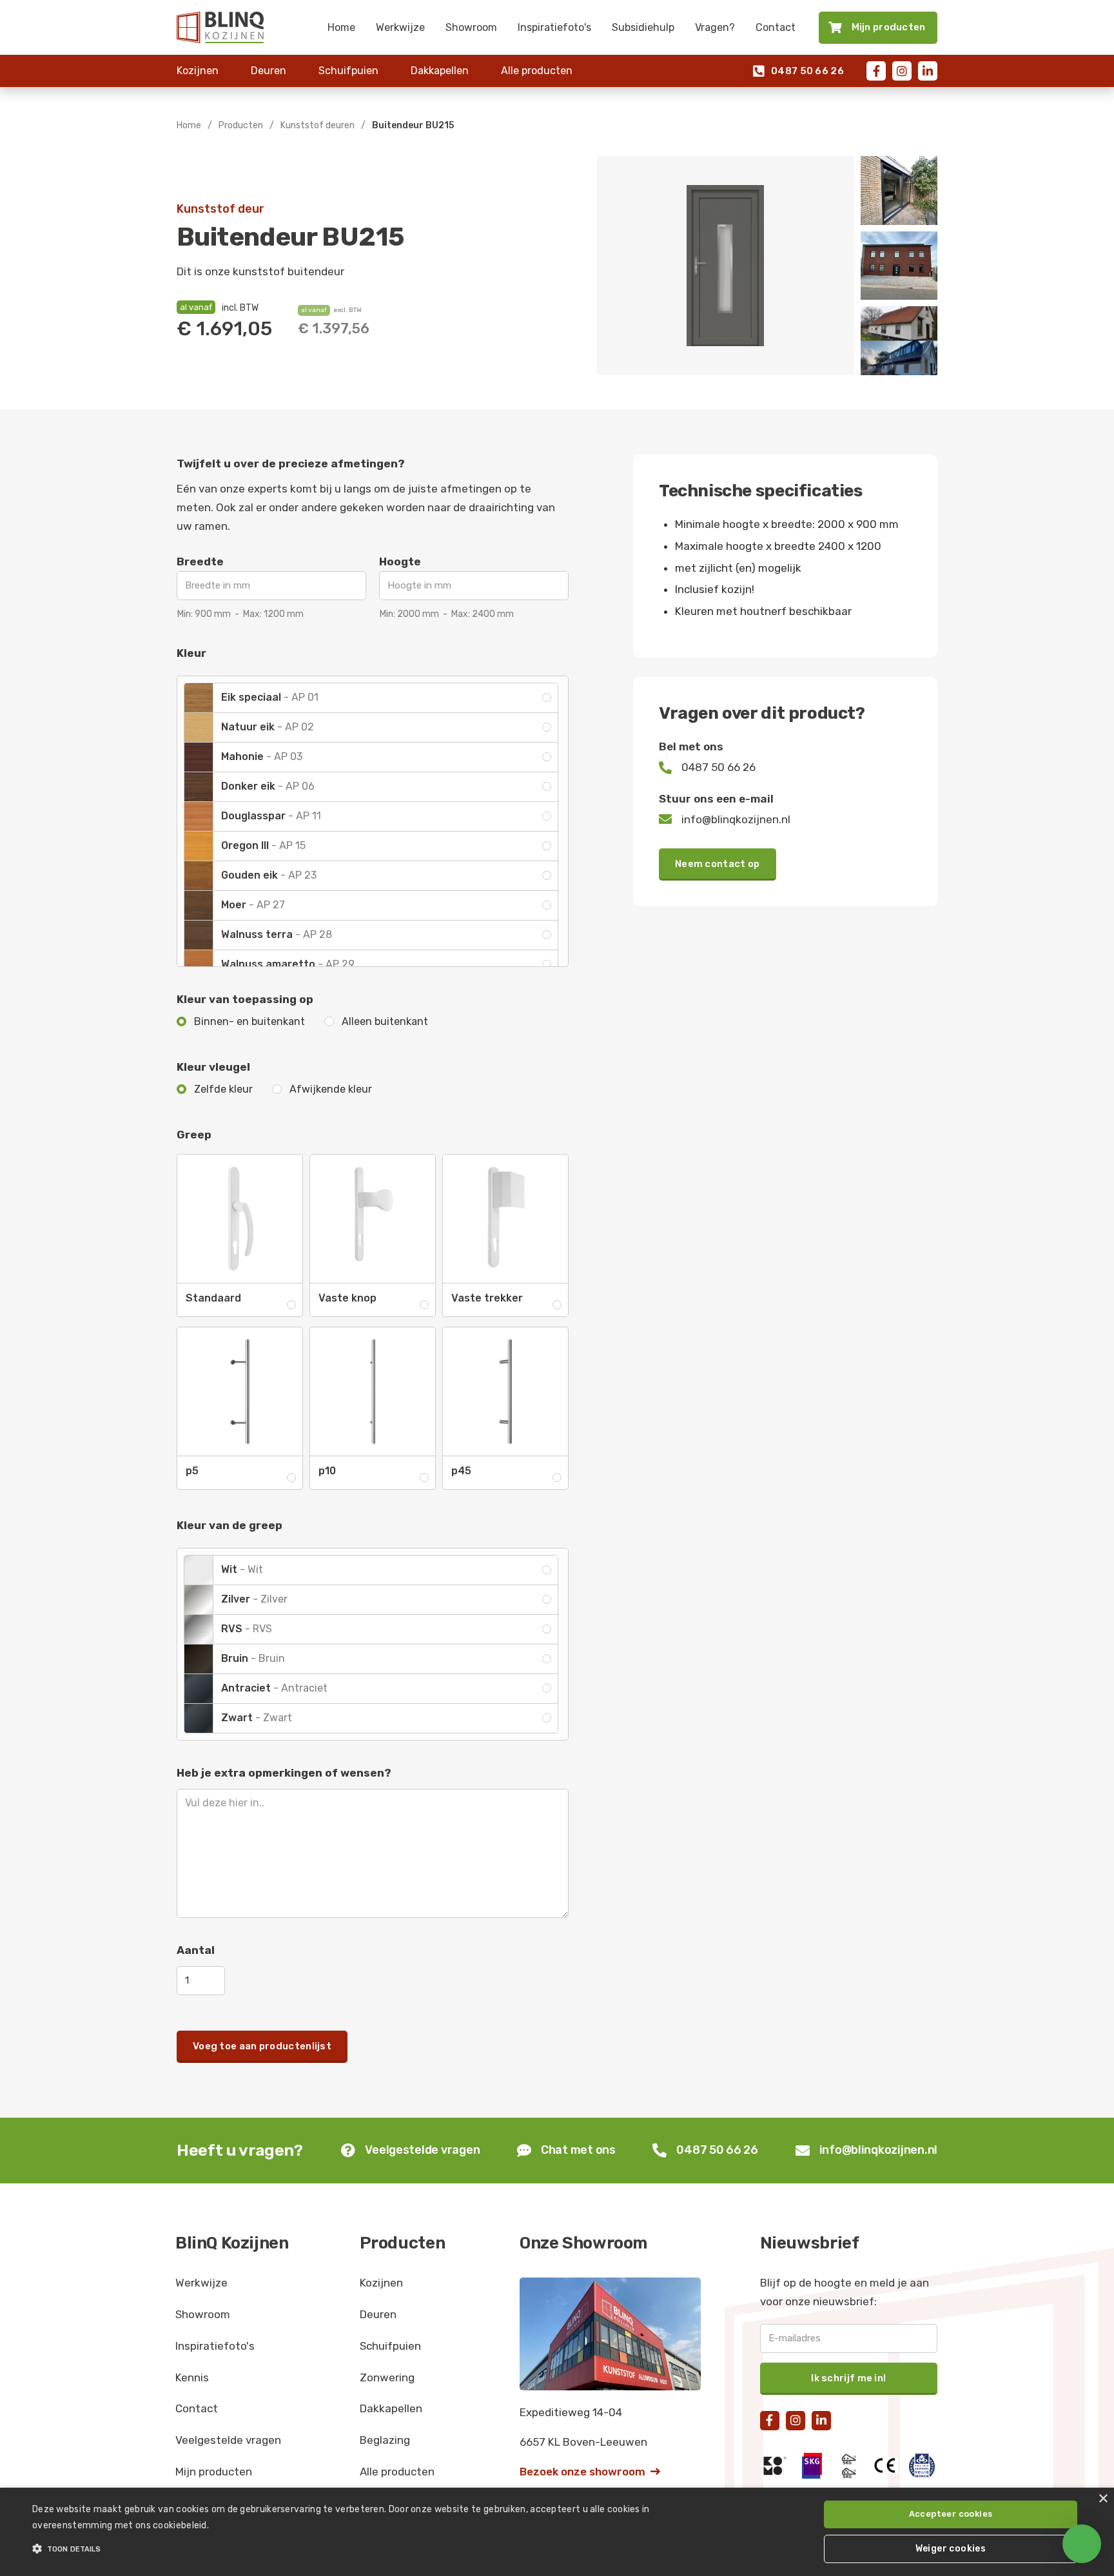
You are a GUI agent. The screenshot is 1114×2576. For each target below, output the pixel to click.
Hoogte (400, 561)
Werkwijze (400, 27)
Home (341, 27)
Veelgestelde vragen (228, 2440)
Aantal (196, 1950)
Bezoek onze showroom (590, 2472)
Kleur (191, 653)
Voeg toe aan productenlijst (262, 2046)
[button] (373, 2549)
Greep (194, 1135)
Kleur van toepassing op (245, 999)
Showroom (471, 27)
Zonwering (387, 2377)
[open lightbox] (726, 266)
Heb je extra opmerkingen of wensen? (284, 1773)
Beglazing (385, 2440)
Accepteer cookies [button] (951, 2514)
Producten (241, 125)
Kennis (192, 2377)
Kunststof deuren (318, 125)
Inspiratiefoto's (554, 27)
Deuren (269, 71)
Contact (776, 27)
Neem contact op (718, 864)
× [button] (1103, 2499)
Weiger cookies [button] (951, 2549)
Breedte (200, 561)
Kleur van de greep (230, 1525)
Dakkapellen (440, 71)
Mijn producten (214, 2472)
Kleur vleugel (213, 1067)
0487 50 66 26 (798, 71)
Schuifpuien (348, 71)
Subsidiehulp (643, 27)
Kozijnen (198, 71)
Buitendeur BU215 (413, 125)
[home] (220, 27)
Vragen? (715, 27)
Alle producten (537, 71)
